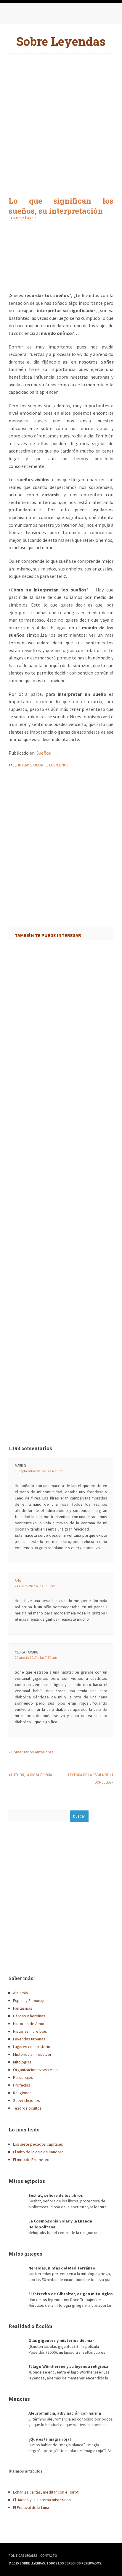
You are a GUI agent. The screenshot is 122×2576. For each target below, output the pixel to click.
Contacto (49, 2556)
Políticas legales (23, 2556)
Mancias (19, 2399)
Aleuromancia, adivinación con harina (65, 2413)
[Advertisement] (61, 120)
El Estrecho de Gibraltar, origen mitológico (71, 2294)
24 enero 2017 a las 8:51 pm (35, 1586)
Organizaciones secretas (35, 2070)
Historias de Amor (29, 2024)
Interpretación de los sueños (43, 765)
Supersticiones (27, 2100)
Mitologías (22, 2062)
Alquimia (20, 1993)
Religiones (22, 2093)
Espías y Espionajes (30, 2001)
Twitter (26, 15)
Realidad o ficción (30, 2326)
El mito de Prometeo (31, 2160)
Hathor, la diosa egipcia (31, 1775)
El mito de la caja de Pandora (38, 2152)
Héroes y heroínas (29, 2016)
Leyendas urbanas (29, 2039)
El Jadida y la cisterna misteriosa (42, 2500)
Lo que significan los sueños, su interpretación (61, 206)
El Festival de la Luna (31, 2507)
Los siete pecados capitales (38, 2144)
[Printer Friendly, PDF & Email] (25, 781)
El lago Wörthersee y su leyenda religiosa (68, 2366)
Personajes (23, 2077)
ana (18, 1581)
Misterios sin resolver (32, 2054)
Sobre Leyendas (61, 41)
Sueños (44, 753)
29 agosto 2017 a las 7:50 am (36, 1657)
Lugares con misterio (32, 2047)
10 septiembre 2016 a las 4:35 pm (39, 1471)
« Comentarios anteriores (31, 1752)
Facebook (15, 15)
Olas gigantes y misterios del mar (61, 2340)
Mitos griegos (25, 2254)
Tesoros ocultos (27, 2108)
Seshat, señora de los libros (56, 2195)
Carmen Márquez (22, 218)
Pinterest (38, 15)
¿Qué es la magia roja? (50, 2439)
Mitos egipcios (27, 2181)
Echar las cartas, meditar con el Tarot (46, 2492)
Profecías (22, 2085)
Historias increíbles (30, 2031)
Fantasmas (23, 2008)
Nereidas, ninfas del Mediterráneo (62, 2268)
